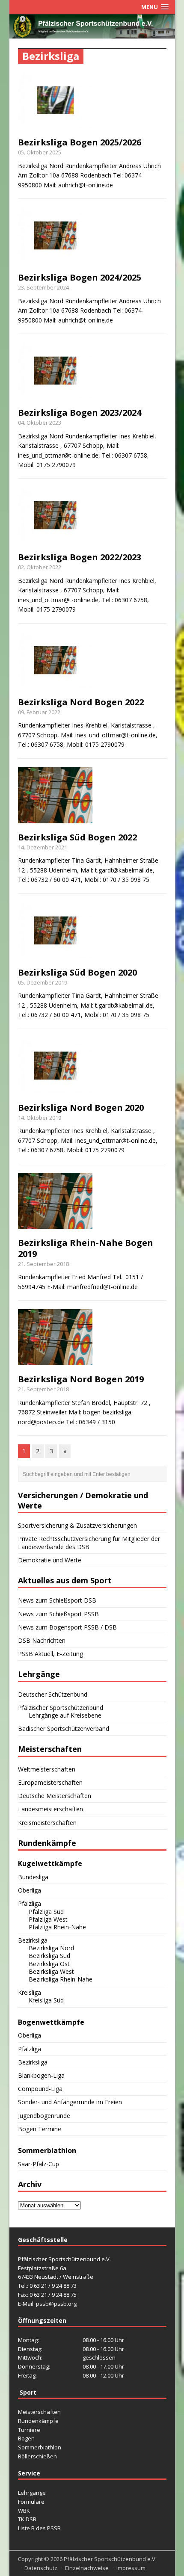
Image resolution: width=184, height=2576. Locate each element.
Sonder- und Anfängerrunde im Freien (70, 2102)
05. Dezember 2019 (43, 982)
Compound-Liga (40, 2089)
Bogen (26, 2438)
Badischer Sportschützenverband (64, 1729)
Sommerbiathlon (40, 2447)
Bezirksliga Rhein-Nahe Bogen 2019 (86, 1248)
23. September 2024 (43, 287)
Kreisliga (30, 1992)
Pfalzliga (30, 1903)
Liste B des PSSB (39, 2528)
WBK (24, 2511)
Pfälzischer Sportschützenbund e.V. (110, 2559)
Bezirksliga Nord (51, 1948)
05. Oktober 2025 (40, 152)
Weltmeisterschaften (47, 1769)
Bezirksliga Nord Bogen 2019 (81, 1379)
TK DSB (27, 2519)
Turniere (29, 2430)
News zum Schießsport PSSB (58, 1614)
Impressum (131, 2568)
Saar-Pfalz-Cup (39, 2164)
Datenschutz (41, 2568)
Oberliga (30, 1890)
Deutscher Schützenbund (53, 1694)
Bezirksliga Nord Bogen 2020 (81, 1108)
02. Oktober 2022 (40, 567)
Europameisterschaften (50, 1782)
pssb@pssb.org (56, 2304)
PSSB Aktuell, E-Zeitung (50, 1654)
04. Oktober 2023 (40, 423)
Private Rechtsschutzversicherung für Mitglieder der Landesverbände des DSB (89, 1542)
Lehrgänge (32, 2493)
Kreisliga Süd (46, 2000)
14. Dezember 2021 (43, 847)
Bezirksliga (33, 1940)
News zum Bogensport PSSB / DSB (67, 1627)
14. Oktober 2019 (40, 1118)
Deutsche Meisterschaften (55, 1796)
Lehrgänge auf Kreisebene (65, 1715)
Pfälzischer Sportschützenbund (61, 1708)
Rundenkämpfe (38, 2421)
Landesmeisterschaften (50, 1809)
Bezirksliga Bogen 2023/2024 (80, 413)
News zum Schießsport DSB (57, 1600)
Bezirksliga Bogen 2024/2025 (80, 277)
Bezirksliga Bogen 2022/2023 (80, 557)
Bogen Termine (40, 2129)
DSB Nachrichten (42, 1640)
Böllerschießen (37, 2456)
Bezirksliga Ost (49, 1964)
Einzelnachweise (87, 2568)
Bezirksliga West (51, 1971)
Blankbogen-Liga (41, 2075)
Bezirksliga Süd (49, 1956)
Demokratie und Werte (50, 1560)
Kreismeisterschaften (47, 1823)
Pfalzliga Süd (46, 1912)
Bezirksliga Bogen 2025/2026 (80, 142)
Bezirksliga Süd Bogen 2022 (77, 837)
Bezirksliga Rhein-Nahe (61, 1979)
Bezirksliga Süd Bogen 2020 (77, 972)
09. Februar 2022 (39, 712)
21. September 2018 (43, 1264)
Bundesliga (33, 1877)
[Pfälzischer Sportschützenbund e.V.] (92, 33)
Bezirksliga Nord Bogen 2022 (81, 702)
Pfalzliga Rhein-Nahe (57, 1927)
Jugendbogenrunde (44, 2116)
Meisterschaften (39, 2412)
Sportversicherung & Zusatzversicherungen (77, 1525)
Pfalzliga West (48, 1919)
